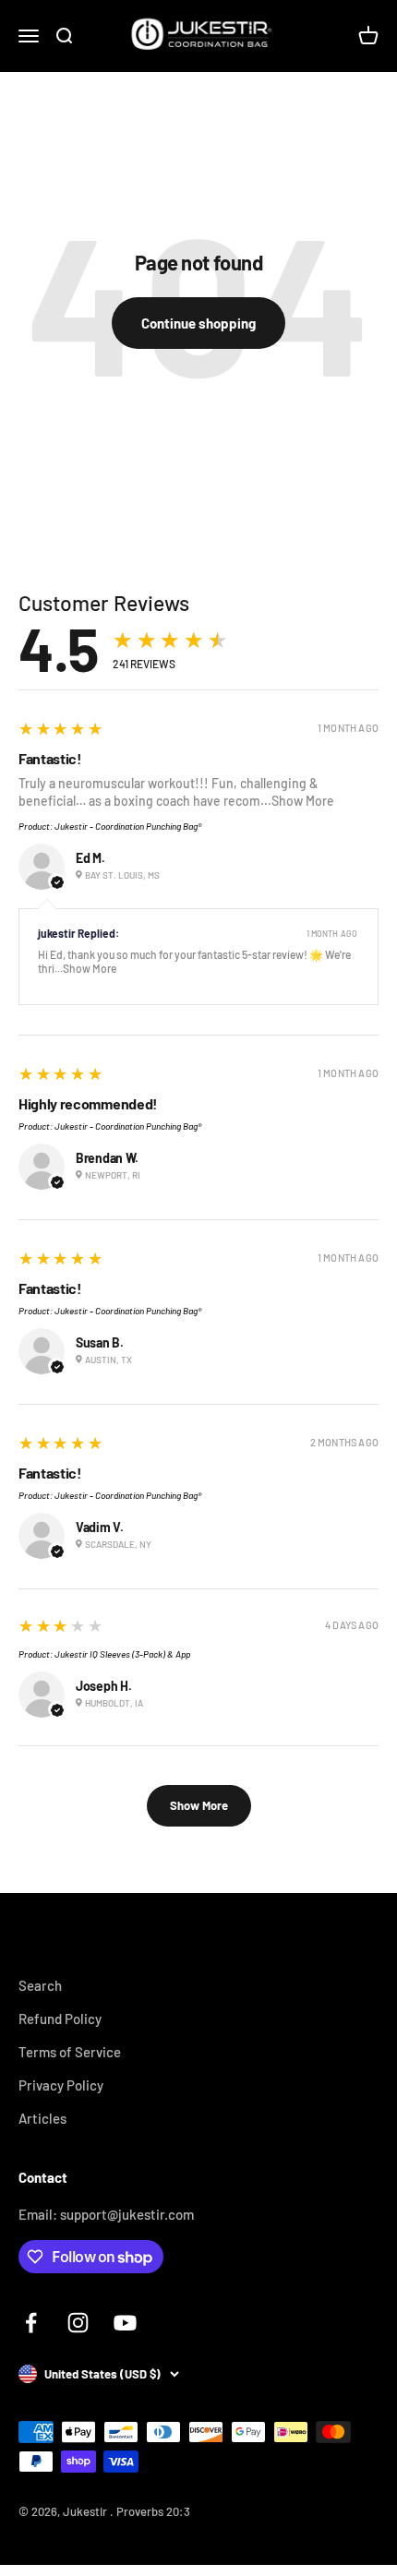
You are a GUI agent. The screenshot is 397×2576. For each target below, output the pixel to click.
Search (40, 1985)
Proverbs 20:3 (153, 2511)
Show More (303, 801)
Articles (42, 2118)
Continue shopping (198, 323)
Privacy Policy (61, 2085)
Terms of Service (70, 2052)
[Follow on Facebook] (31, 2323)
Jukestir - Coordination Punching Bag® (128, 826)
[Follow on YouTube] (125, 2323)
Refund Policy (60, 2019)
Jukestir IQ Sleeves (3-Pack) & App (122, 1654)
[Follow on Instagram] (78, 2323)
